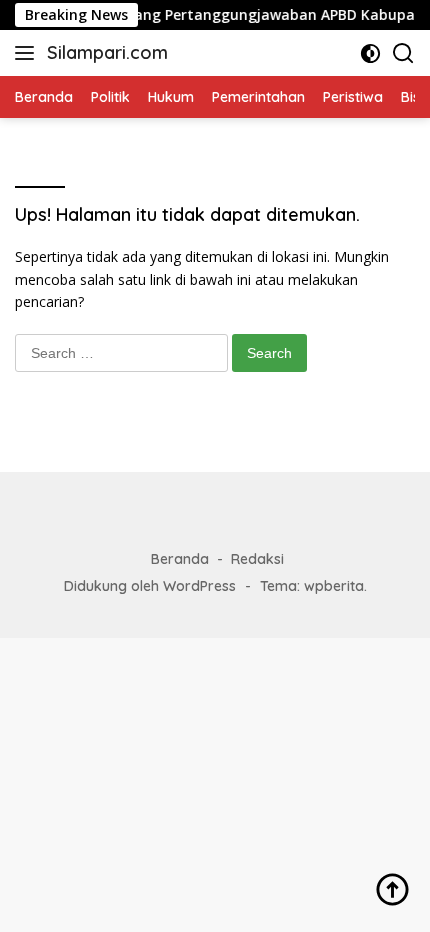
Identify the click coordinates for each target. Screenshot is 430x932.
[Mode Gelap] (370, 53)
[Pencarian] (403, 53)
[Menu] (28, 53)
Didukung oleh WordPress (150, 586)
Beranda (180, 559)
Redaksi (257, 559)
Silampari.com (107, 52)
